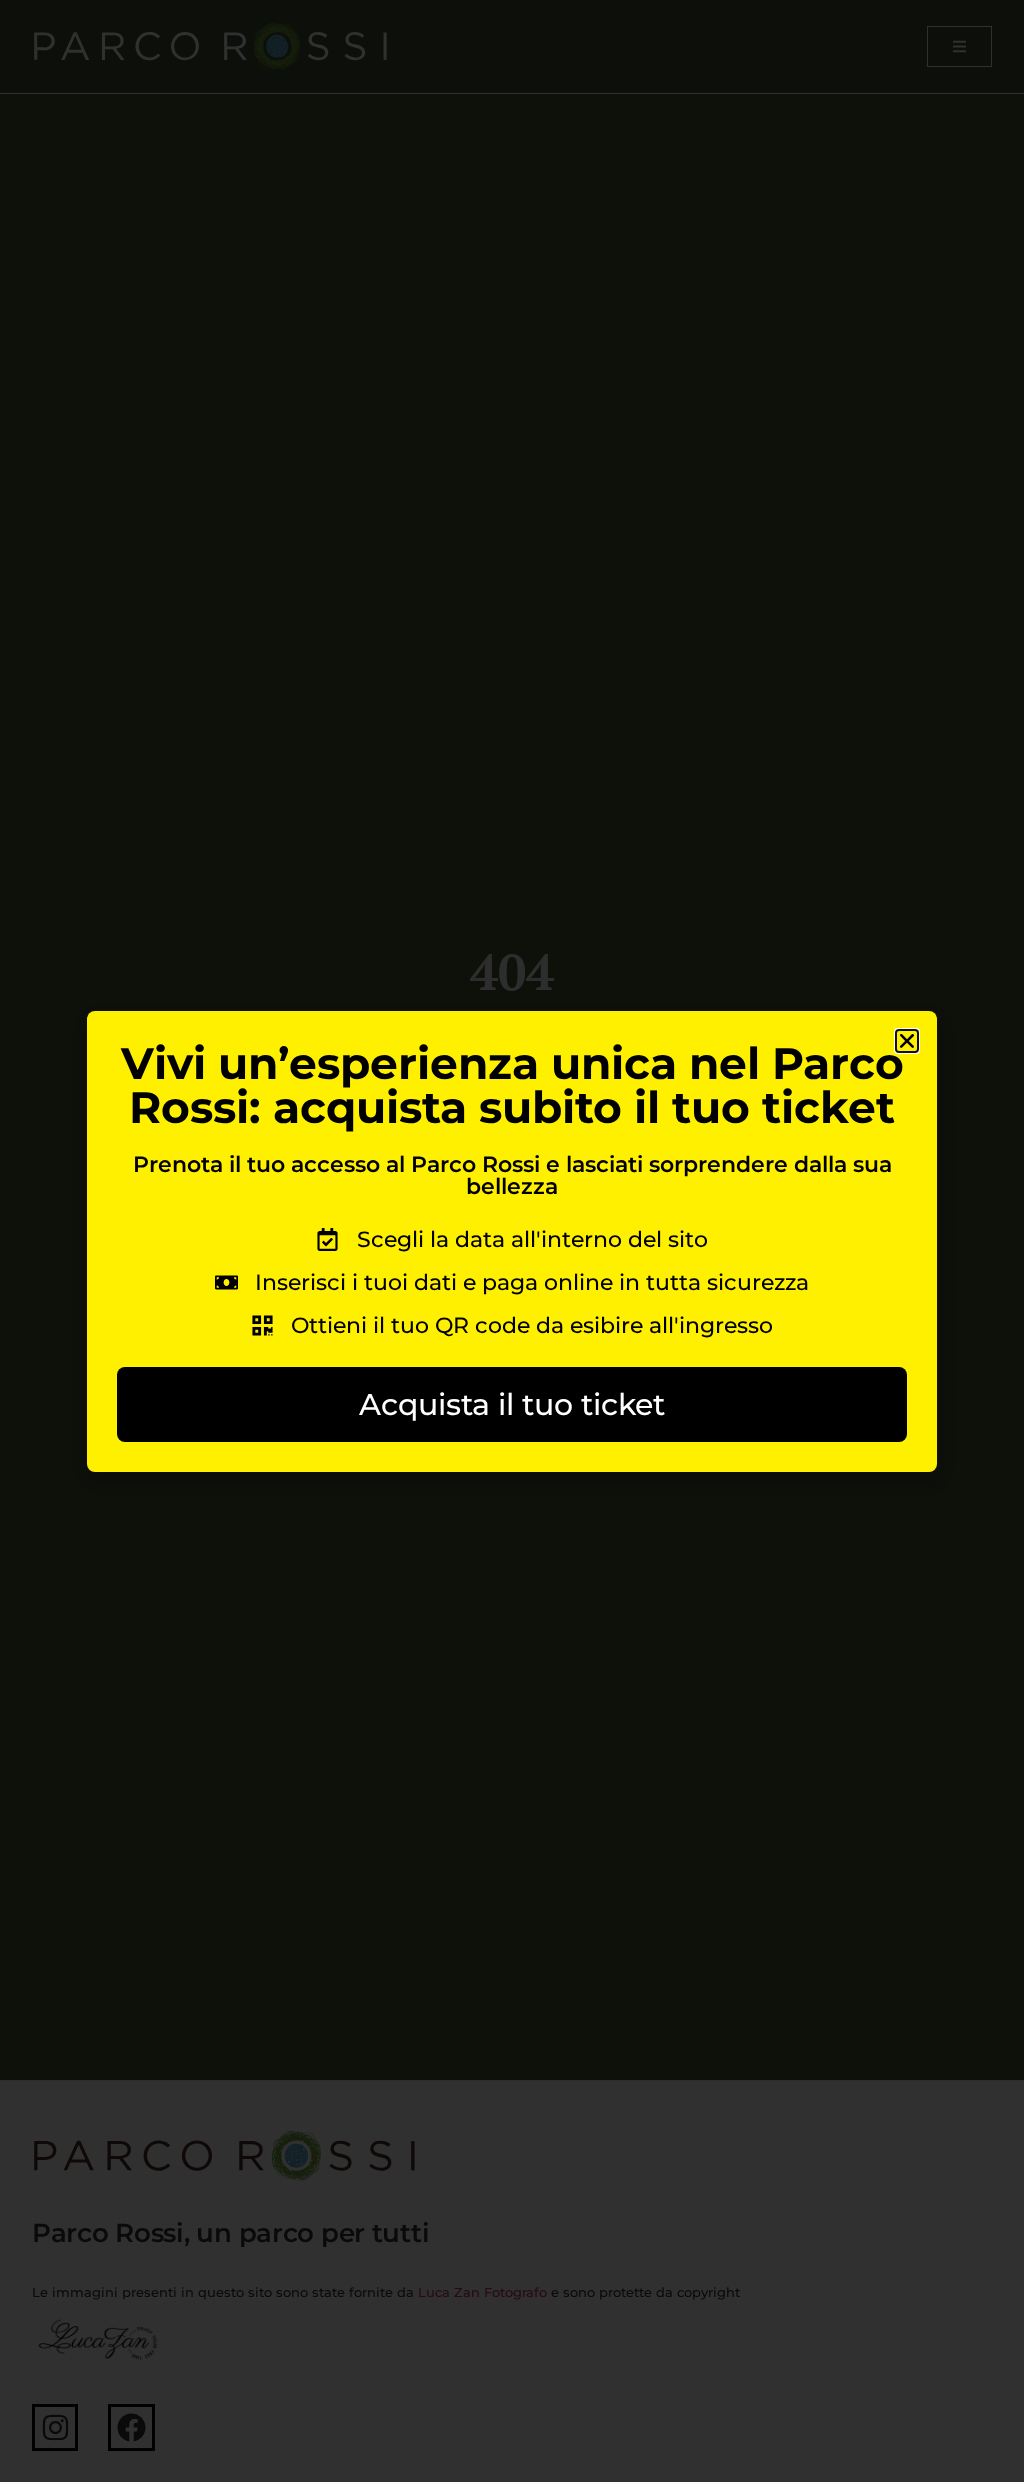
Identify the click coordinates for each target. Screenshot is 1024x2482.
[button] (907, 1041)
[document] (512, 1241)
